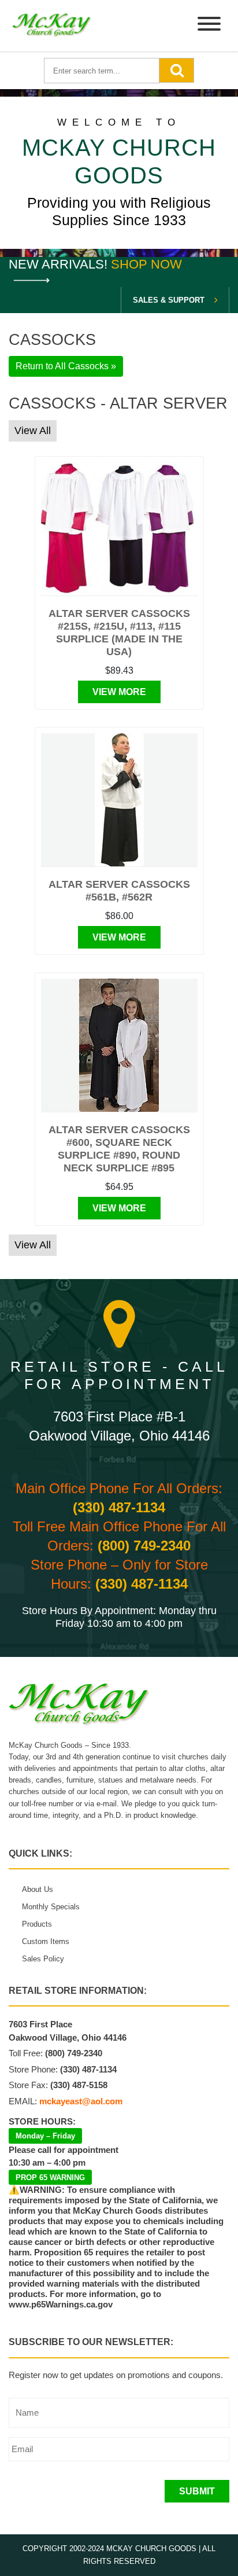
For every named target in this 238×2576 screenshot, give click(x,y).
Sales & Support (169, 300)
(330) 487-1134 (119, 1507)
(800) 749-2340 (144, 1546)
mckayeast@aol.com (81, 2101)
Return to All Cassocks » (66, 366)
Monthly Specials (51, 1907)
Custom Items (46, 1941)
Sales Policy (43, 1959)
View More (119, 692)
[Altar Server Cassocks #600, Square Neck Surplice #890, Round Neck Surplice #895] (119, 1045)
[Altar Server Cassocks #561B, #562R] (119, 800)
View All (33, 431)
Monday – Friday (45, 2136)
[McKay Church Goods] (52, 26)
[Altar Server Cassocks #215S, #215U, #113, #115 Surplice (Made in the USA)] (119, 529)
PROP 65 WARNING (50, 2178)
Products (37, 1924)
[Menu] (209, 26)
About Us (38, 1889)
